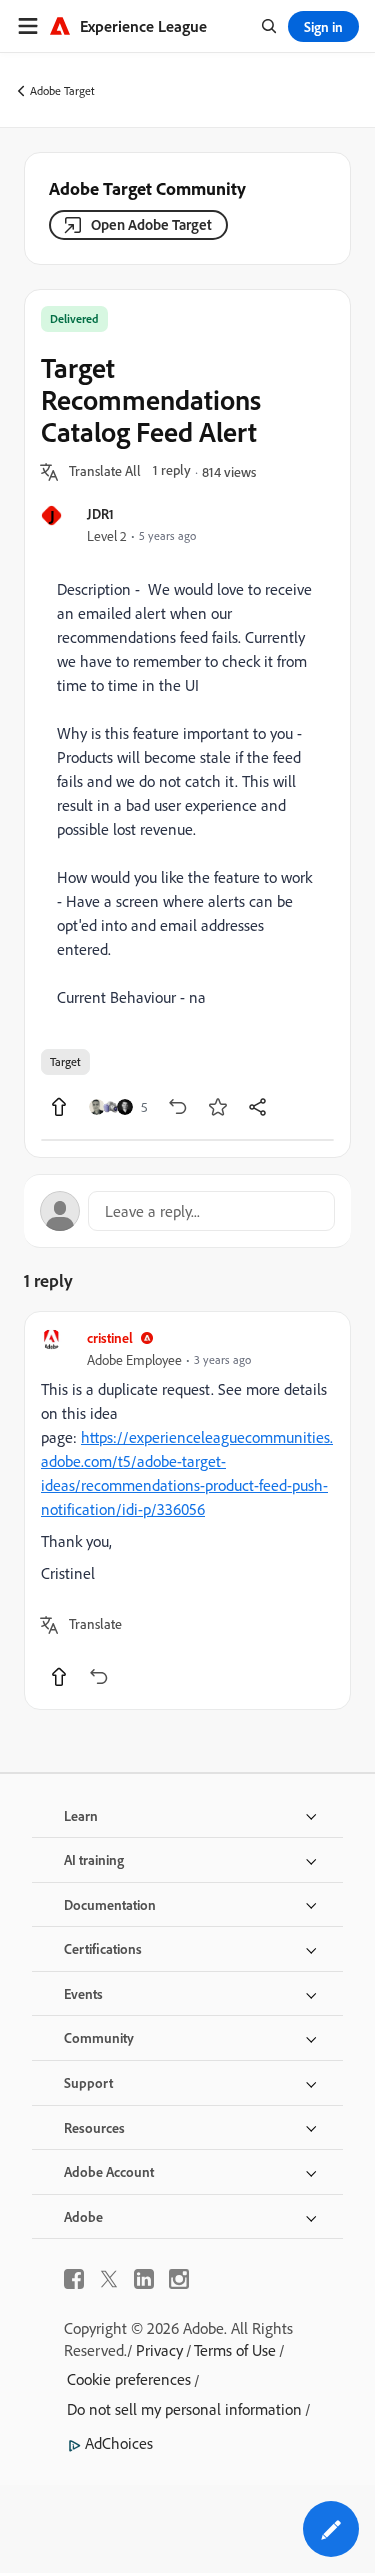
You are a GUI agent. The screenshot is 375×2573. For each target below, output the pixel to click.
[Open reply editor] (187, 1211)
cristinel (110, 1337)
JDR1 (100, 513)
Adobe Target (62, 90)
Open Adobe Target (151, 224)
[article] (187, 1510)
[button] (105, 472)
